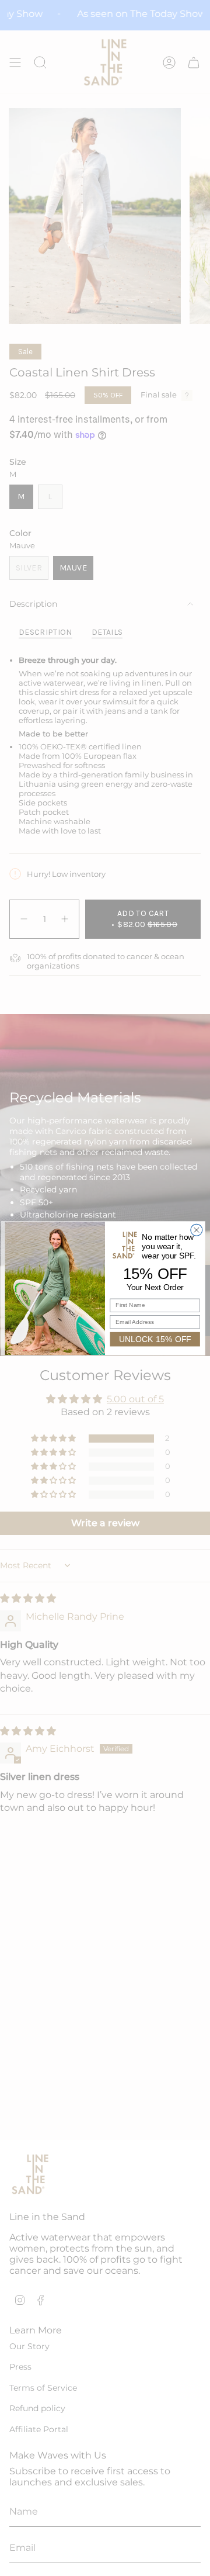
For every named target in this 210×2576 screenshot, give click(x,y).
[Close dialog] (197, 1230)
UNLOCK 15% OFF (155, 1339)
